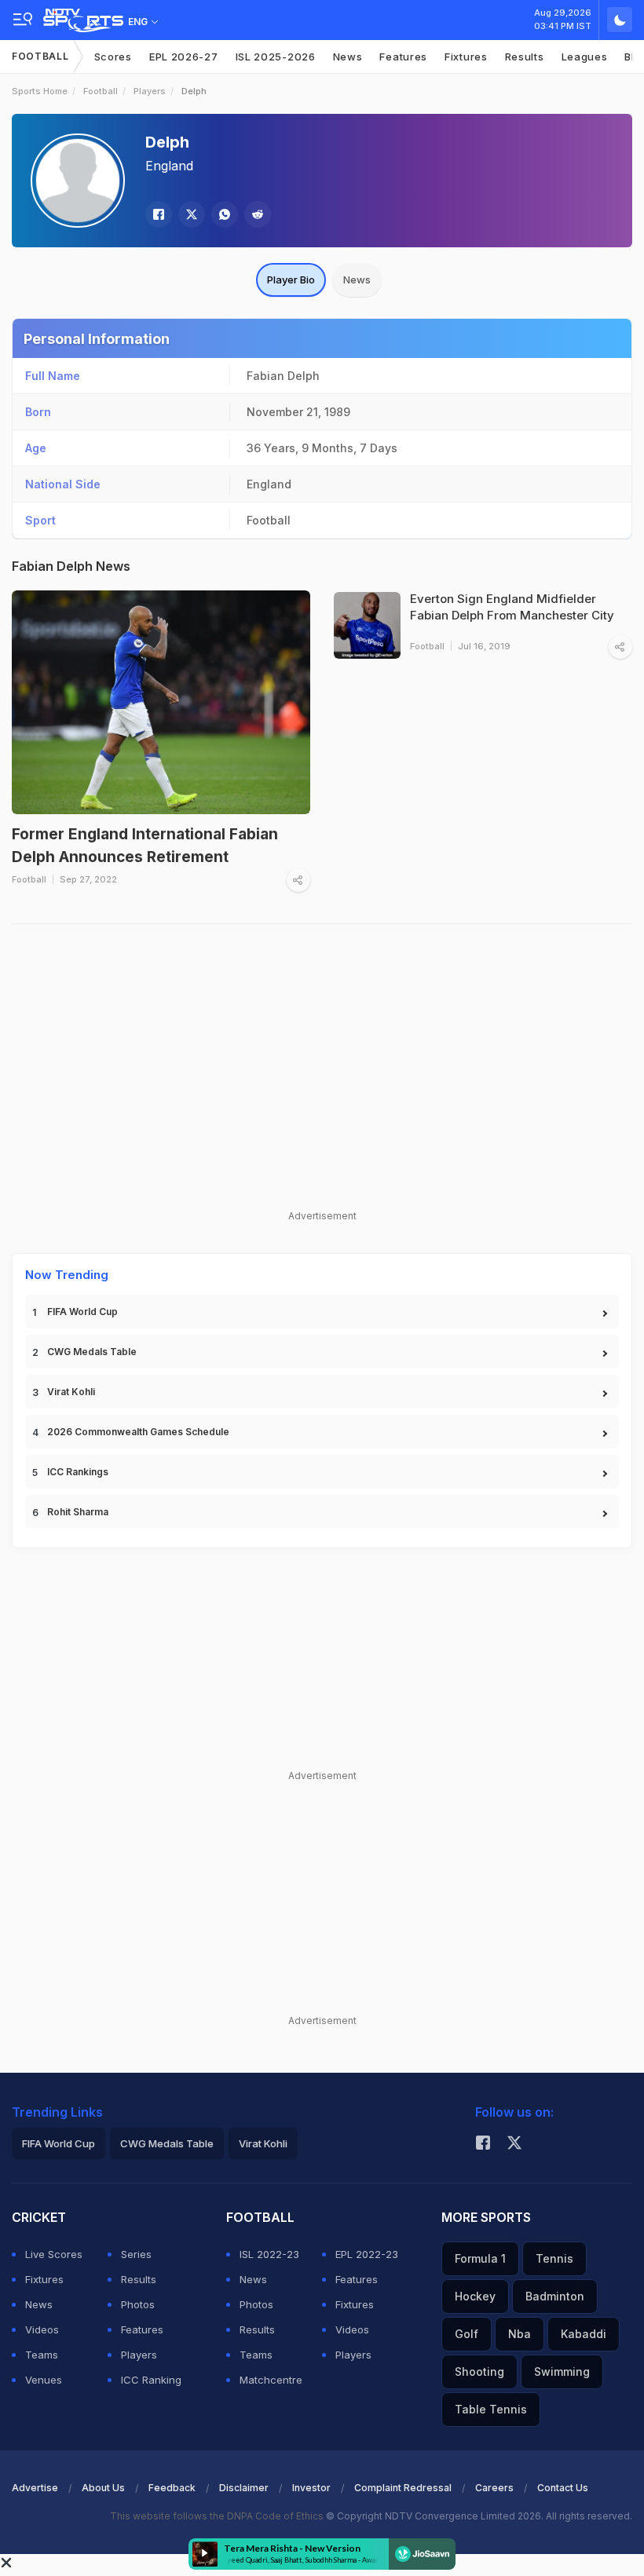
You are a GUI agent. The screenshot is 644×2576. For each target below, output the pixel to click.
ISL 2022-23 (269, 2254)
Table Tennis (491, 2409)
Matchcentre (271, 2380)
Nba (520, 2334)
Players (150, 91)
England (169, 166)
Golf (467, 2334)
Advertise (35, 2488)
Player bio (291, 280)
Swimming (562, 2371)
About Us (103, 2488)
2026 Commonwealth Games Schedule (138, 1432)
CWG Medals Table (92, 1352)
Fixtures (466, 57)
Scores (113, 57)
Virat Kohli (71, 1392)
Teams (42, 2355)
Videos (42, 2329)
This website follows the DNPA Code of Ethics (218, 2516)
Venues (44, 2380)
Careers (494, 2488)
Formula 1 (480, 2258)
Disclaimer (244, 2488)
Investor (311, 2488)
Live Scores (54, 2254)
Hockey (475, 2296)
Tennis (554, 2258)
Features (403, 57)
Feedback (172, 2488)
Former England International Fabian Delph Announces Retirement (145, 846)
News (348, 57)
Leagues (585, 57)
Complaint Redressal (403, 2488)
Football (40, 56)
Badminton (555, 2296)
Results (525, 57)
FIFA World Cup (82, 1312)
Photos (138, 2304)
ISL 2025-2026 (276, 57)
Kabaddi (584, 2334)
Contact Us (563, 2488)
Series (136, 2254)
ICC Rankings (78, 1472)
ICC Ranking (151, 2380)
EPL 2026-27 (184, 57)
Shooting (479, 2371)
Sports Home (40, 91)
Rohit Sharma (78, 1512)
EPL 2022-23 (367, 2254)
